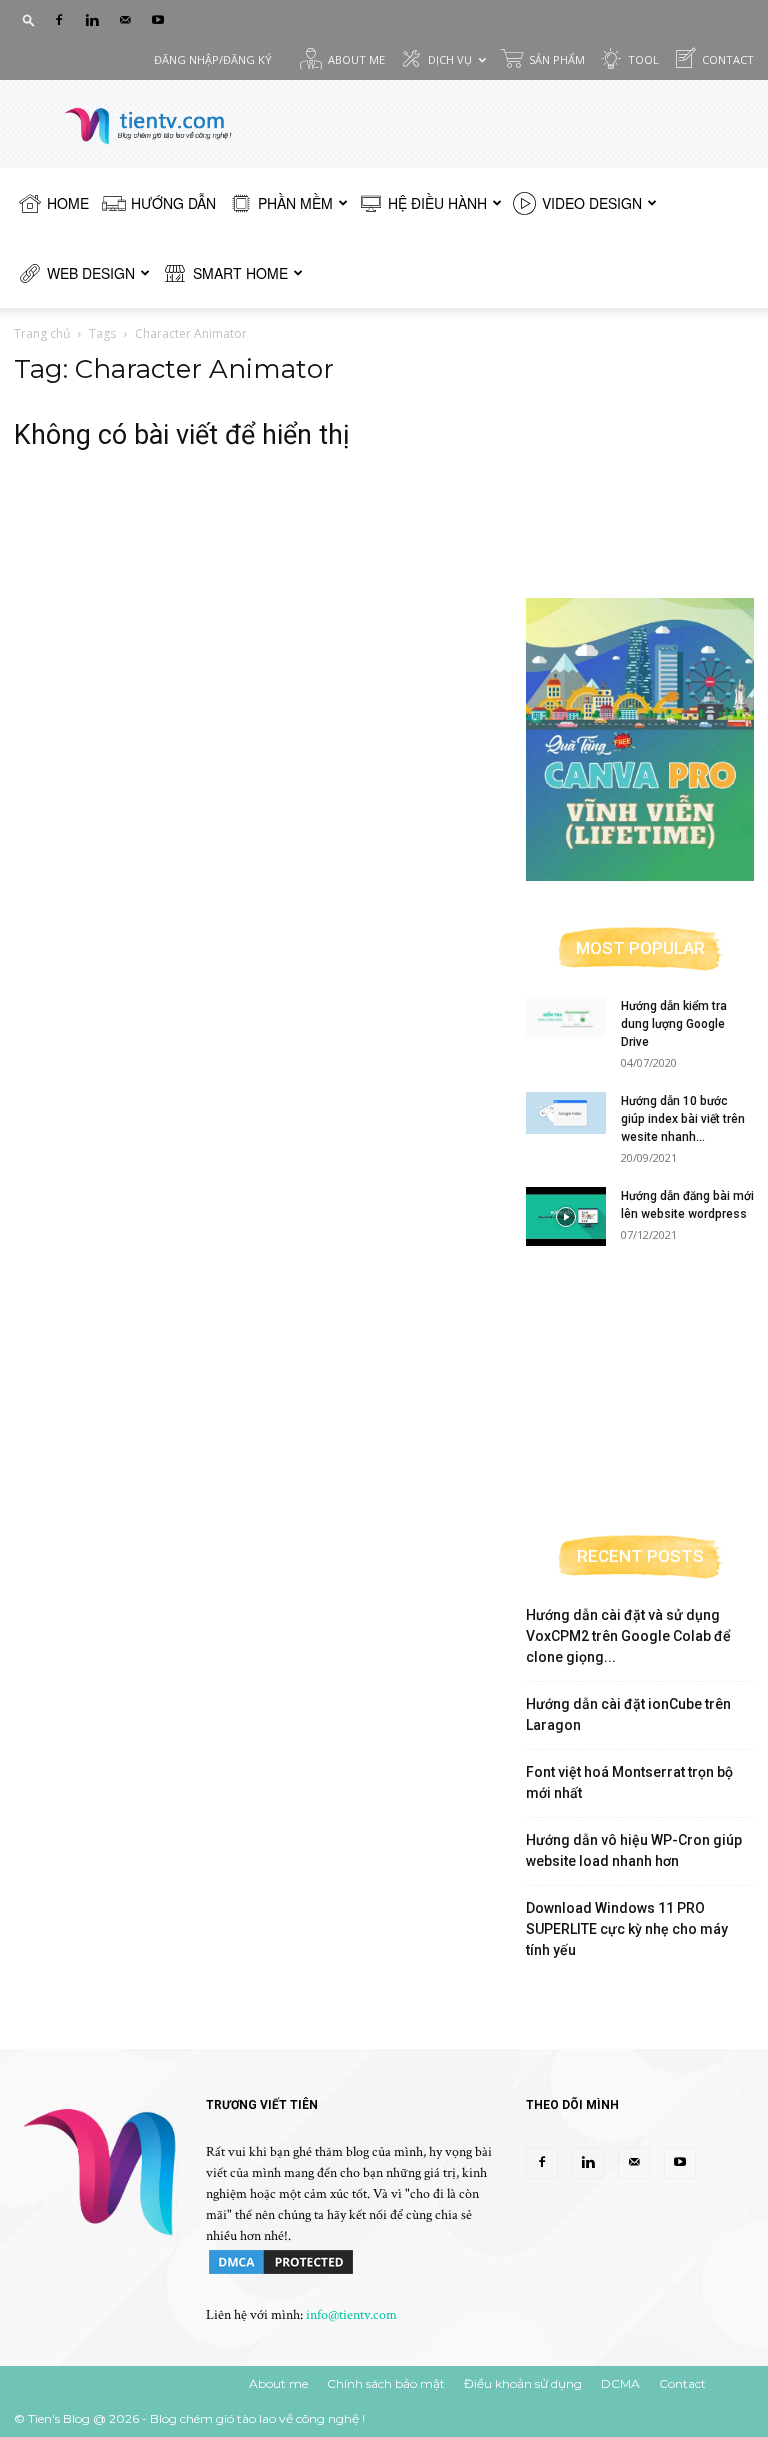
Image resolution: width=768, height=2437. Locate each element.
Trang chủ (42, 333)
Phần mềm (295, 203)
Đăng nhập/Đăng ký (213, 59)
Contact (728, 59)
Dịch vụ (450, 59)
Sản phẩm (557, 59)
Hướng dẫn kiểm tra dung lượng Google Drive (674, 1024)
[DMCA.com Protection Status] (281, 2273)
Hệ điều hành (437, 203)
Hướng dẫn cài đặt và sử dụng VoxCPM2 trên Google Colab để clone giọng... (628, 1636)
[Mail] (125, 20)
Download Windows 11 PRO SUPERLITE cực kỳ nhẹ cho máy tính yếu (627, 1929)
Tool (643, 59)
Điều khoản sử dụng (523, 2383)
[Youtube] (158, 20)
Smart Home (240, 273)
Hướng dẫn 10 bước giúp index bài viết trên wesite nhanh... (683, 1119)
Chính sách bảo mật (386, 2383)
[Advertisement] (640, 454)
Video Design (592, 203)
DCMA (620, 2383)
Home (68, 203)
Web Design (91, 273)
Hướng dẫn (173, 203)
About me (356, 59)
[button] (29, 19)
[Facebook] (59, 20)
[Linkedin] (92, 20)
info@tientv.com (351, 2315)
